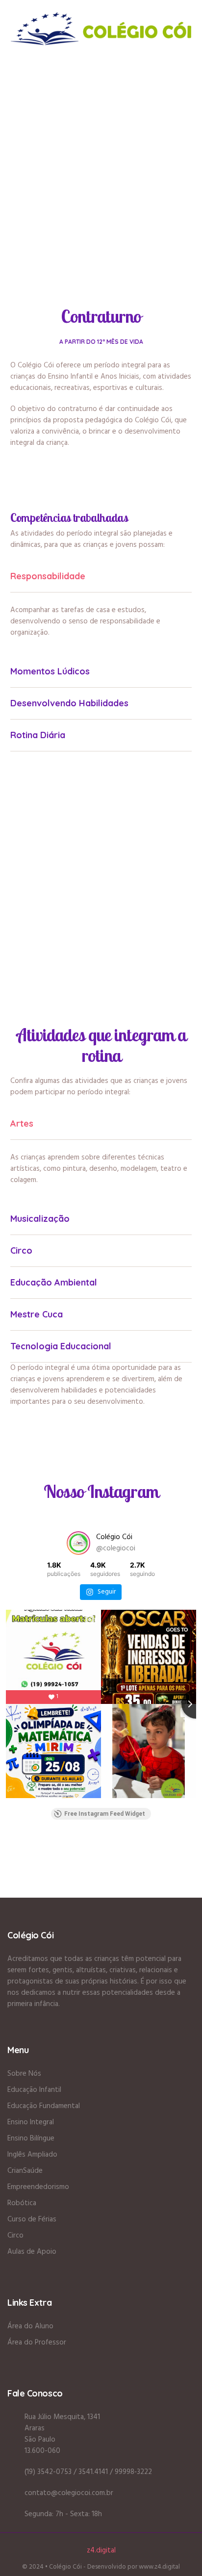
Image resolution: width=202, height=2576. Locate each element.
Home (77, 145)
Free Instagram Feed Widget (105, 1814)
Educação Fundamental (44, 2106)
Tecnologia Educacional (61, 1346)
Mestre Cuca (37, 1314)
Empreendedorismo (38, 2187)
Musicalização (40, 1219)
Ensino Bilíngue (31, 2138)
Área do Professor (37, 2343)
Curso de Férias (32, 2219)
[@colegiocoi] (78, 1543)
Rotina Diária (38, 735)
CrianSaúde (25, 2171)
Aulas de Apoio (32, 2252)
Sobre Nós (24, 2074)
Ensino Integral (31, 2122)
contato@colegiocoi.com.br (69, 2493)
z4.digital (101, 2550)
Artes (22, 1123)
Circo (21, 1250)
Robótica (22, 2203)
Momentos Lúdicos (50, 671)
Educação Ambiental (54, 1282)
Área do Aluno (30, 2326)
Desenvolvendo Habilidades (69, 703)
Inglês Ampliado (32, 2155)
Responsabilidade (48, 576)
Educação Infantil (34, 2090)
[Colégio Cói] (101, 28)
